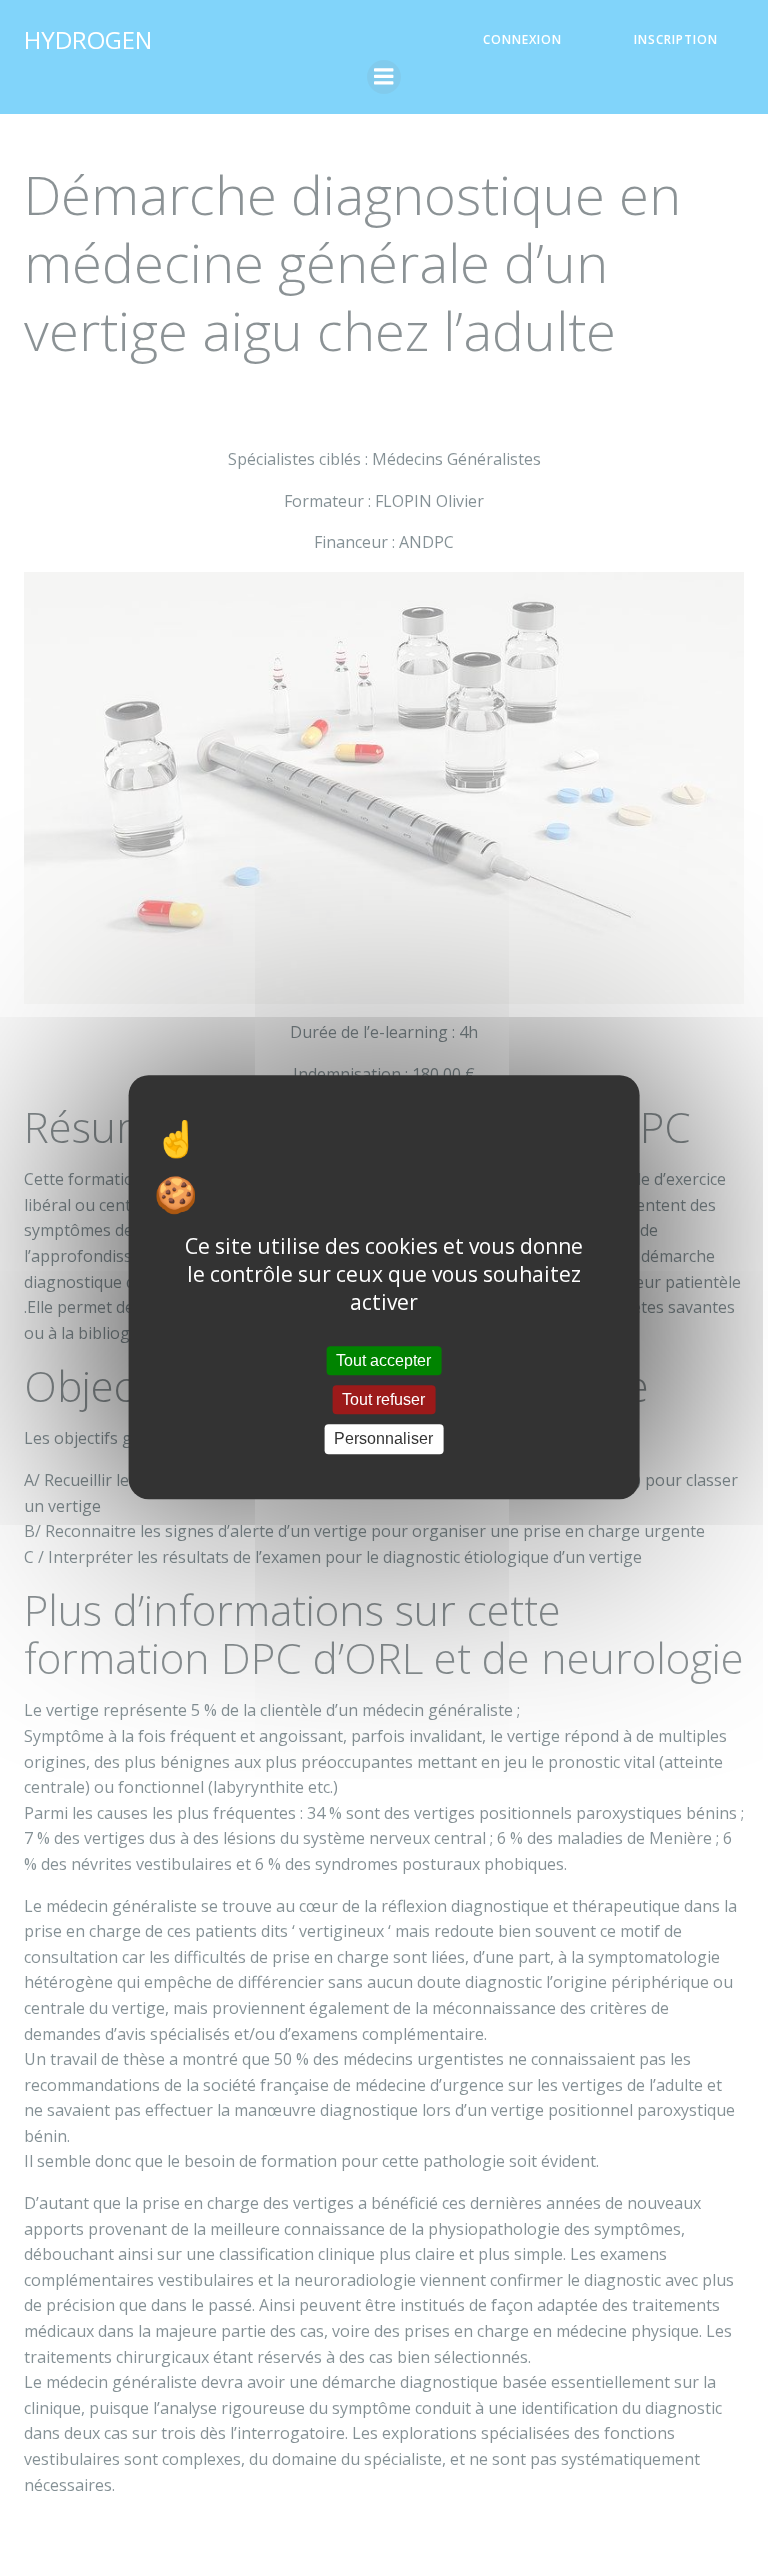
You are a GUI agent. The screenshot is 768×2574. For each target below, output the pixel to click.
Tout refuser (383, 1399)
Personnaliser (383, 1439)
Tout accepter (383, 1360)
